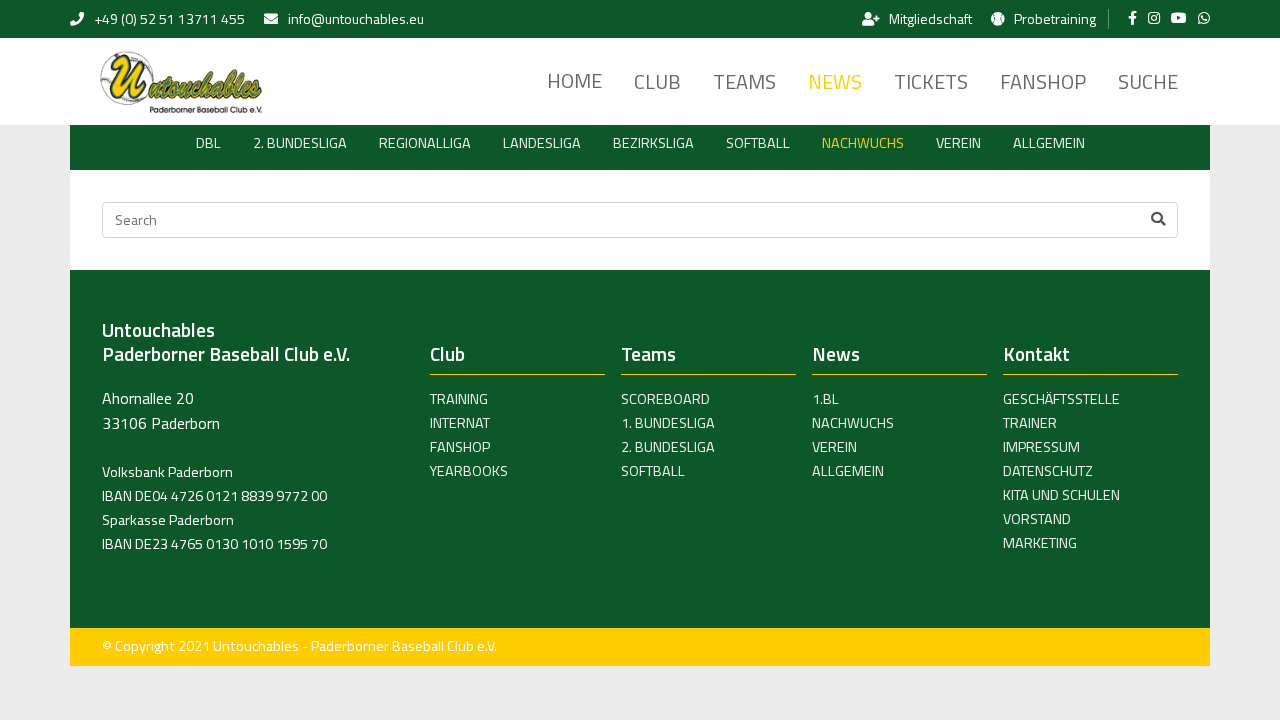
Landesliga (542, 143)
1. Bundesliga (668, 423)
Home (574, 80)
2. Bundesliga (300, 143)
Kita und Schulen (1061, 495)
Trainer (1030, 423)
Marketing (1040, 543)
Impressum (1041, 447)
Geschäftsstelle (1061, 399)
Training (459, 399)
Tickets (931, 81)
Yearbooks (469, 471)
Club (657, 81)
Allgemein (1049, 143)
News (835, 81)
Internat (460, 423)
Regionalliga (425, 143)
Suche (1148, 81)
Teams (744, 81)
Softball (758, 143)
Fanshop (1043, 81)
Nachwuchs (863, 143)
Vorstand (1037, 519)
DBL (208, 143)
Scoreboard (665, 399)
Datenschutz (1048, 471)
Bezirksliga (653, 143)
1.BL (825, 399)
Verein (958, 143)
